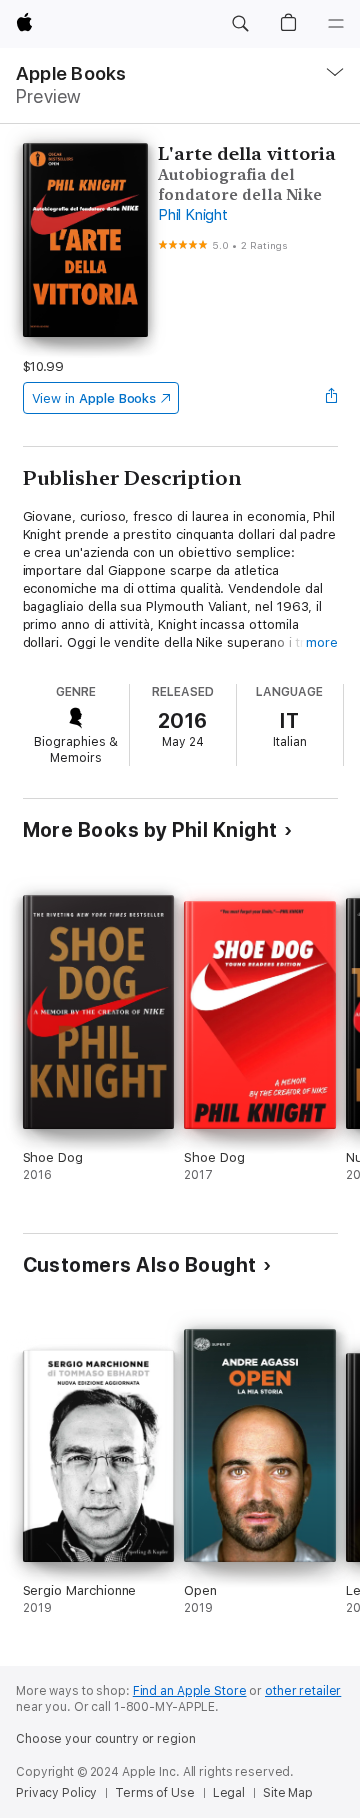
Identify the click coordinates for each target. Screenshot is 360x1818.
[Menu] (336, 24)
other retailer (303, 1691)
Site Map (288, 1793)
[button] (240, 24)
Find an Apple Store (190, 1691)
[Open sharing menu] (331, 398)
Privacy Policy (56, 1793)
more (322, 642)
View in (94, 398)
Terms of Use (155, 1793)
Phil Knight (192, 215)
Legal (229, 1793)
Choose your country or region (106, 1739)
